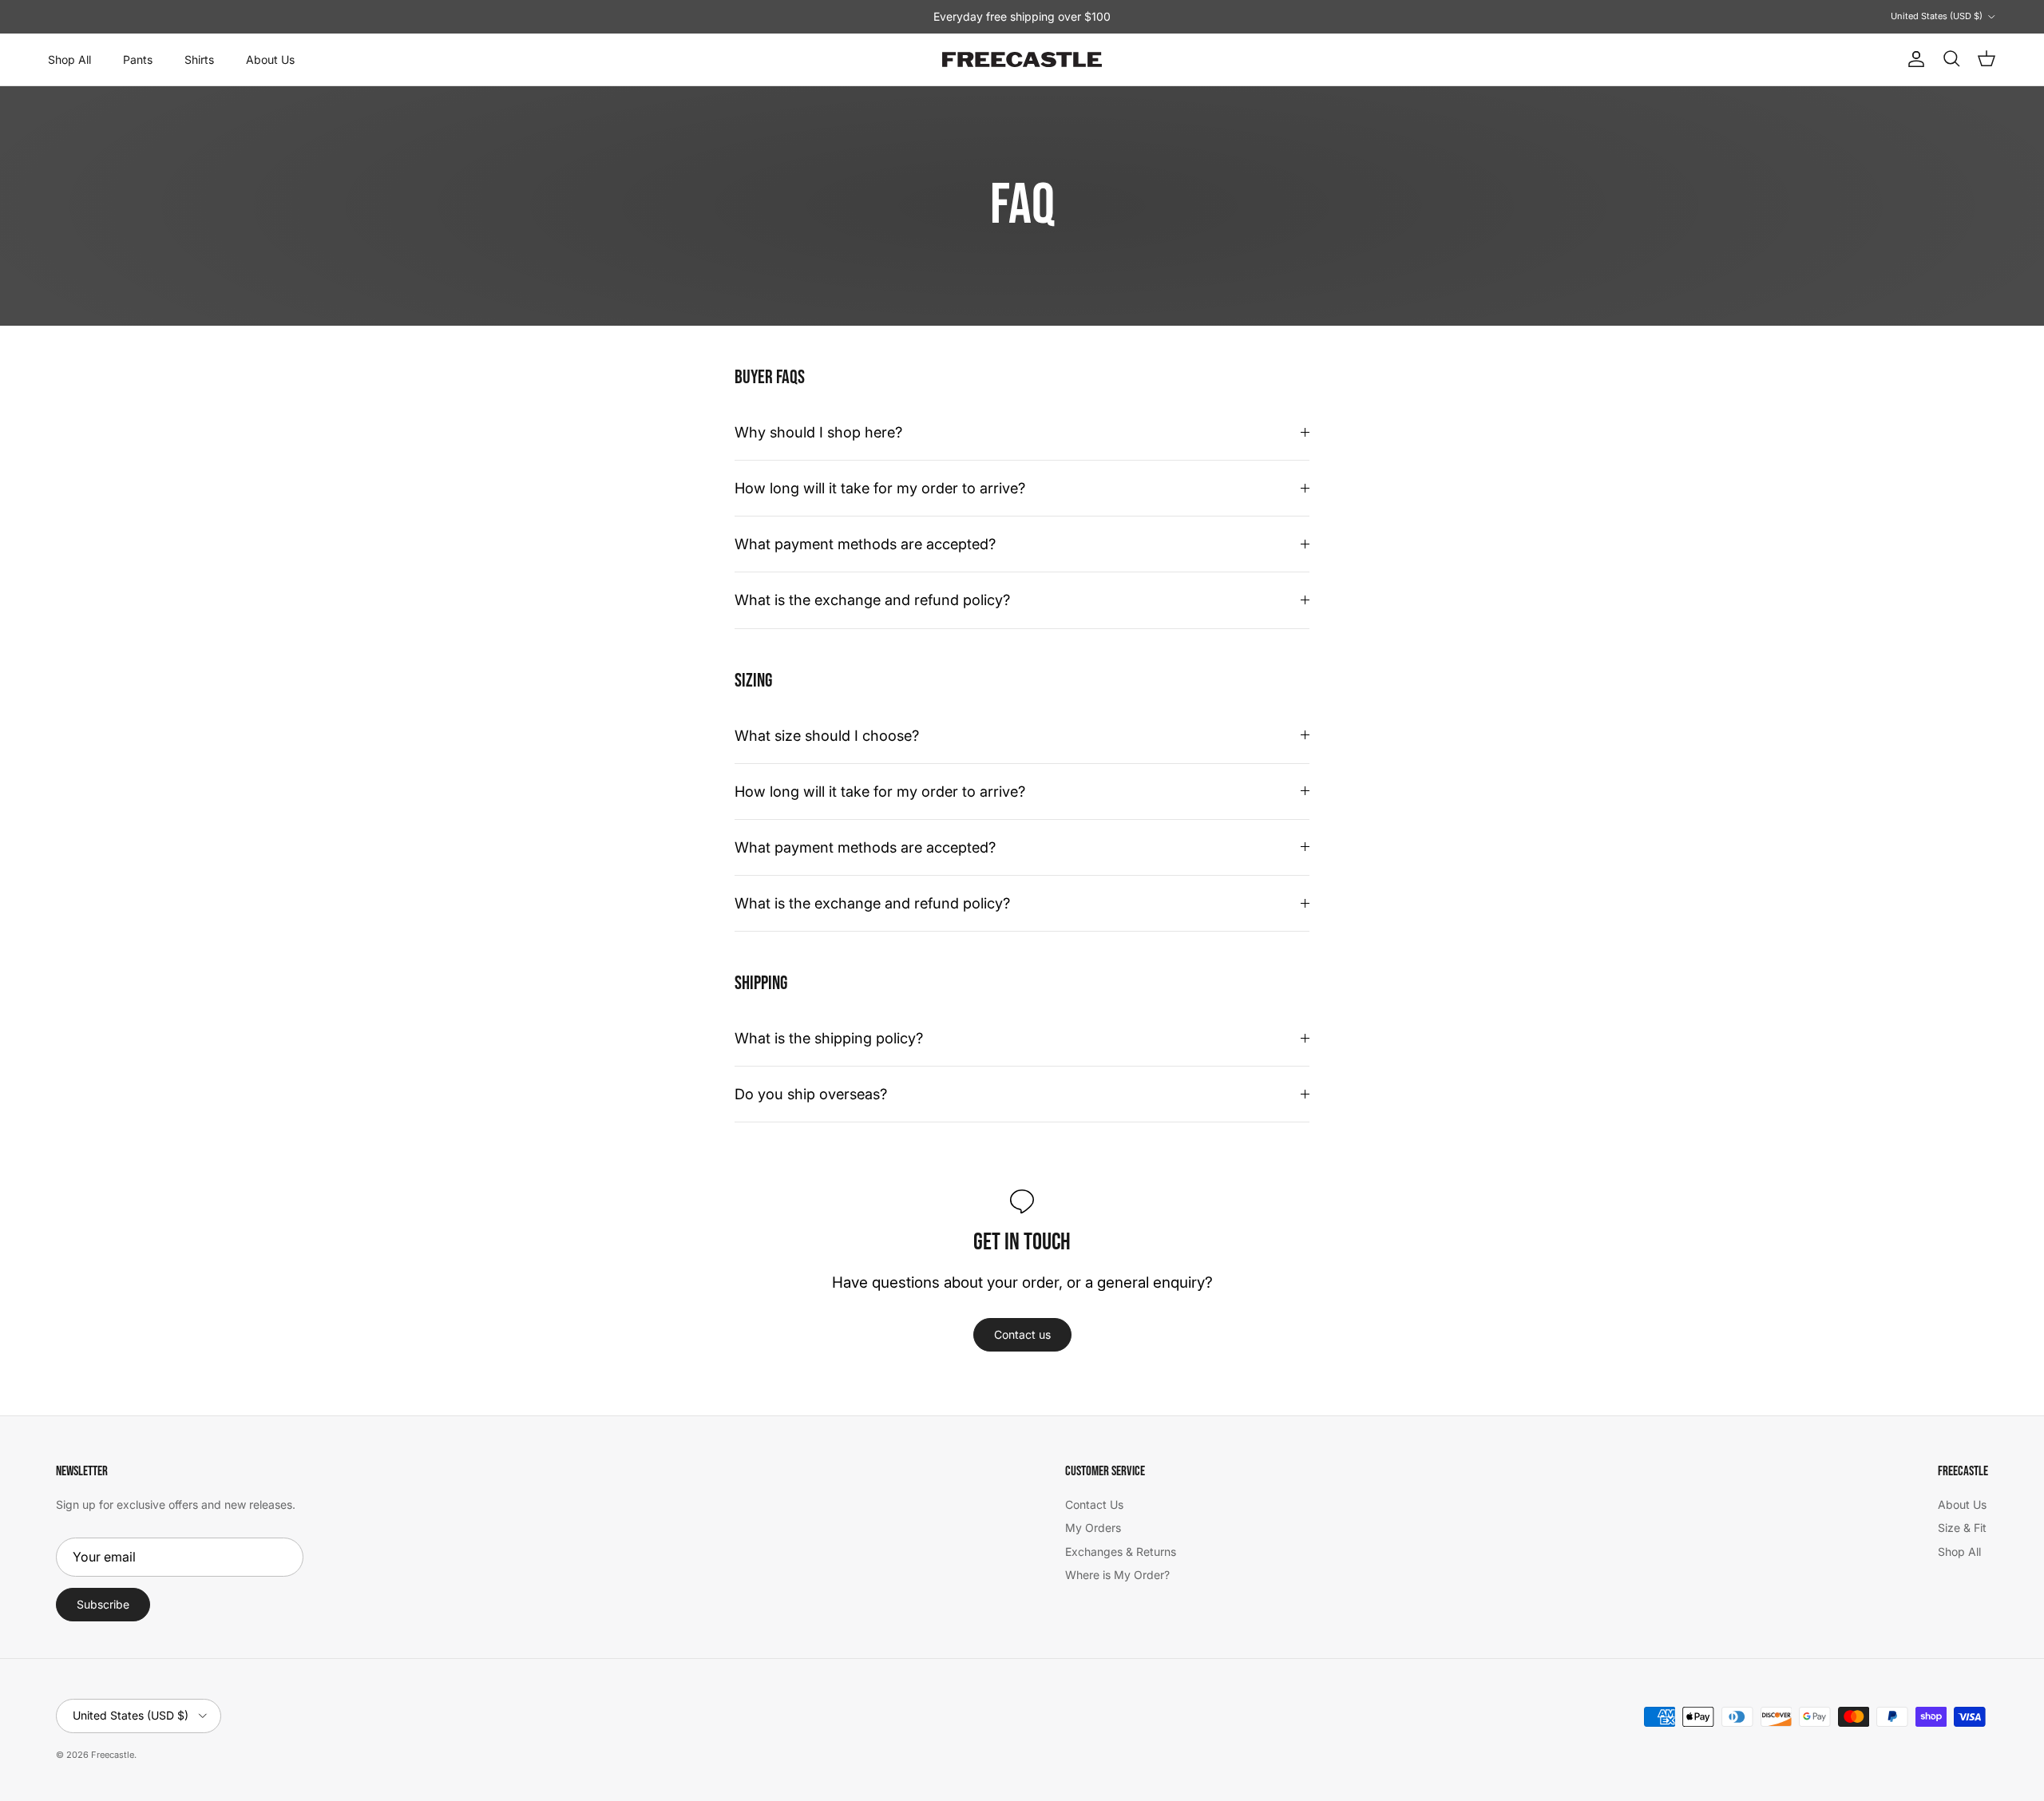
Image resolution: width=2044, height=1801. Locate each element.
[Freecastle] (1022, 60)
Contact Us (1094, 1504)
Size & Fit (1962, 1528)
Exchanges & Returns (1121, 1552)
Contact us (1022, 1334)
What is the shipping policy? (829, 1038)
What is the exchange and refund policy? (872, 600)
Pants (138, 59)
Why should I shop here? (818, 432)
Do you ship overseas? (811, 1094)
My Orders (1093, 1528)
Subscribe (103, 1604)
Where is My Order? (1117, 1575)
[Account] (1913, 59)
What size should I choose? (827, 735)
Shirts (199, 59)
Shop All (69, 59)
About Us (270, 59)
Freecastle (113, 1755)
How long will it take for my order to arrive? (880, 488)
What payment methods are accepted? (865, 544)
